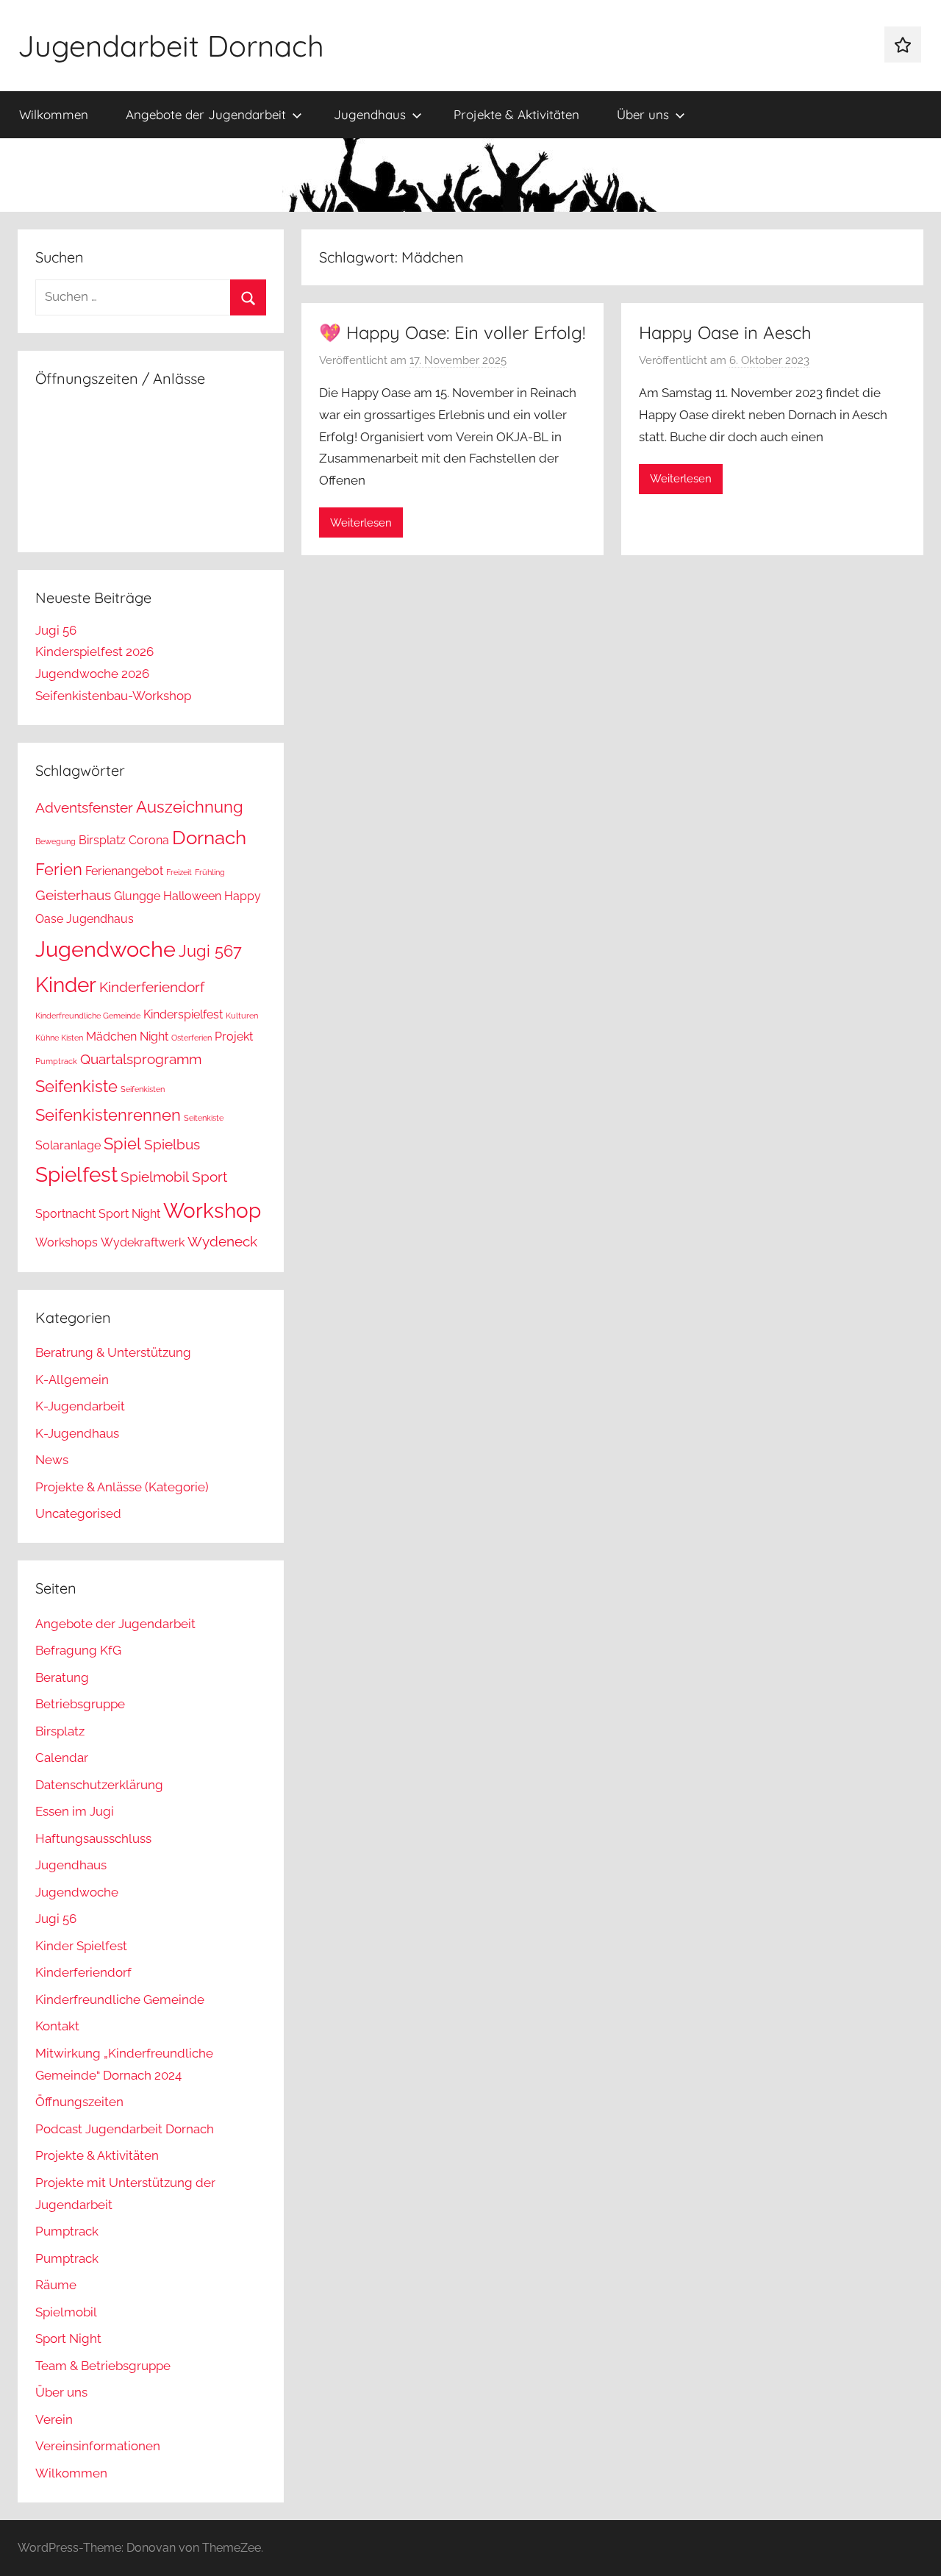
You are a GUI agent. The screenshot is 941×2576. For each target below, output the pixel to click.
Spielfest (76, 1175)
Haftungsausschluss (93, 1838)
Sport (210, 1177)
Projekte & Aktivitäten (516, 114)
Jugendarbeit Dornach (171, 46)
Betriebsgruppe (80, 1704)
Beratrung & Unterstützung (113, 1352)
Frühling (210, 872)
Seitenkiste (204, 1118)
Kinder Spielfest (81, 1946)
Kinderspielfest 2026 (94, 652)
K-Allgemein (72, 1380)
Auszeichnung (190, 807)
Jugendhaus (370, 114)
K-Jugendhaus (77, 1433)
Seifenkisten (143, 1089)
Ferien (59, 869)
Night (154, 1037)
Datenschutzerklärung (99, 1785)
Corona (149, 840)
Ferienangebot (124, 871)
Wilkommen (54, 114)
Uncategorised (78, 1513)
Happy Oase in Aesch (725, 332)
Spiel (122, 1143)
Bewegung (56, 841)
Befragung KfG (78, 1650)
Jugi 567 (210, 951)
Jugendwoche (105, 949)
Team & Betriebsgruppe (103, 2366)
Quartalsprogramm (141, 1059)
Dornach (209, 837)
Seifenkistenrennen (108, 1115)
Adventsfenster (84, 808)
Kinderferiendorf (152, 987)
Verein (54, 2419)
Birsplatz (102, 840)
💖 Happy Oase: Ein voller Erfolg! (452, 332)
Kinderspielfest (183, 1014)
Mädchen (111, 1037)
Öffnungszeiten (79, 2102)
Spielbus (172, 1145)
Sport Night (129, 1214)
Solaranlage (68, 1145)
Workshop (212, 1211)
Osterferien (192, 1038)
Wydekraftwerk (143, 1242)
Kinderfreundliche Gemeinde (88, 1016)
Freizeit (179, 872)
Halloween (192, 896)
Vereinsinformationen (98, 2446)
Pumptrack (56, 1061)
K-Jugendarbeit (80, 1406)
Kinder (66, 985)
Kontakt (57, 2026)
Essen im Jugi (75, 1811)
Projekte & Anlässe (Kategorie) (122, 1487)
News (52, 1460)
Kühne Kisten (59, 1038)
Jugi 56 (56, 630)
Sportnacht (65, 1214)
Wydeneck (222, 1242)
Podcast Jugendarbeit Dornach (125, 2129)
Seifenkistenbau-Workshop (113, 696)
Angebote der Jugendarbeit (206, 114)
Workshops (67, 1242)
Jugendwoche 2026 (92, 674)
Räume (56, 2285)
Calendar (62, 1758)
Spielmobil (155, 1177)
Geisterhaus (73, 895)
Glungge (137, 896)
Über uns (643, 114)
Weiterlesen (361, 523)
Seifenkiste (76, 1086)
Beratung (62, 1677)
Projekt (234, 1037)
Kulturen (242, 1016)
